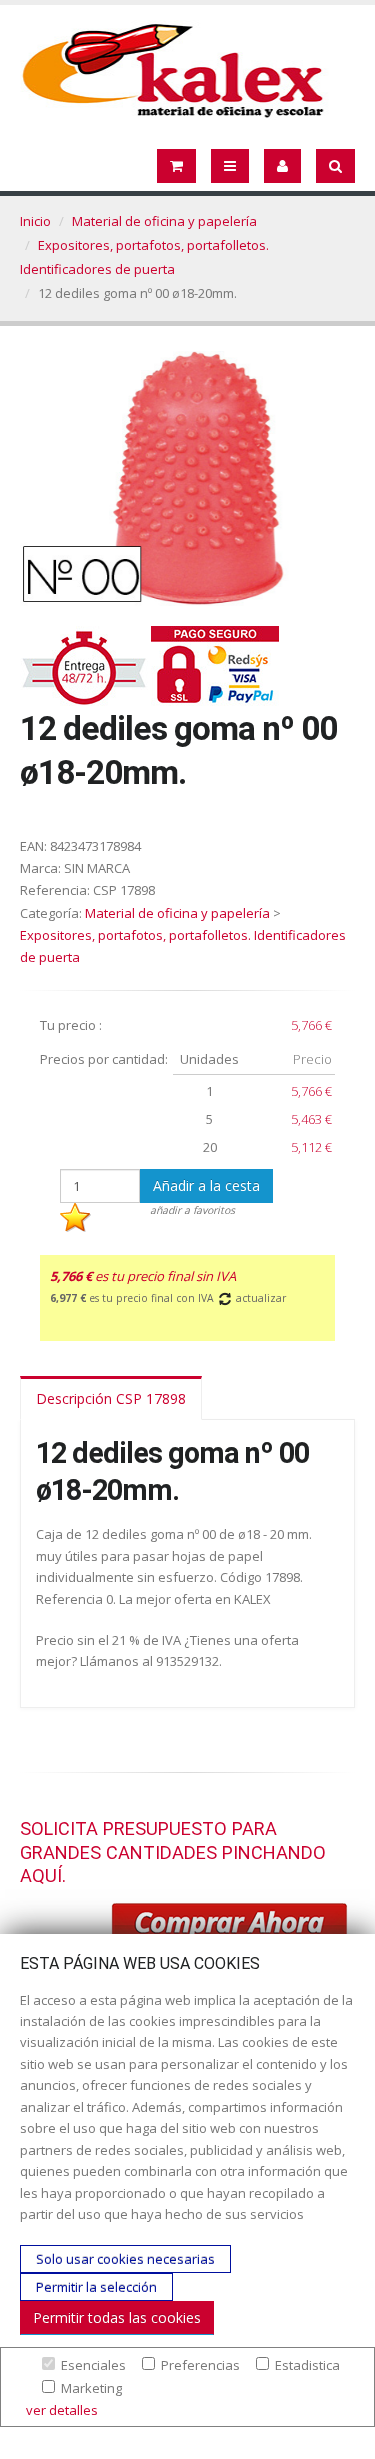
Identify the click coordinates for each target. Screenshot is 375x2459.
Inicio (35, 221)
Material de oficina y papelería (164, 221)
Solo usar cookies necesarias (125, 2259)
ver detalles (62, 2410)
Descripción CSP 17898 (111, 1398)
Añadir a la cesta (206, 1185)
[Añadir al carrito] (230, 1926)
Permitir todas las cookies (117, 2317)
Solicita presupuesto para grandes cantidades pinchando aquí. (173, 1852)
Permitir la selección (96, 2287)
